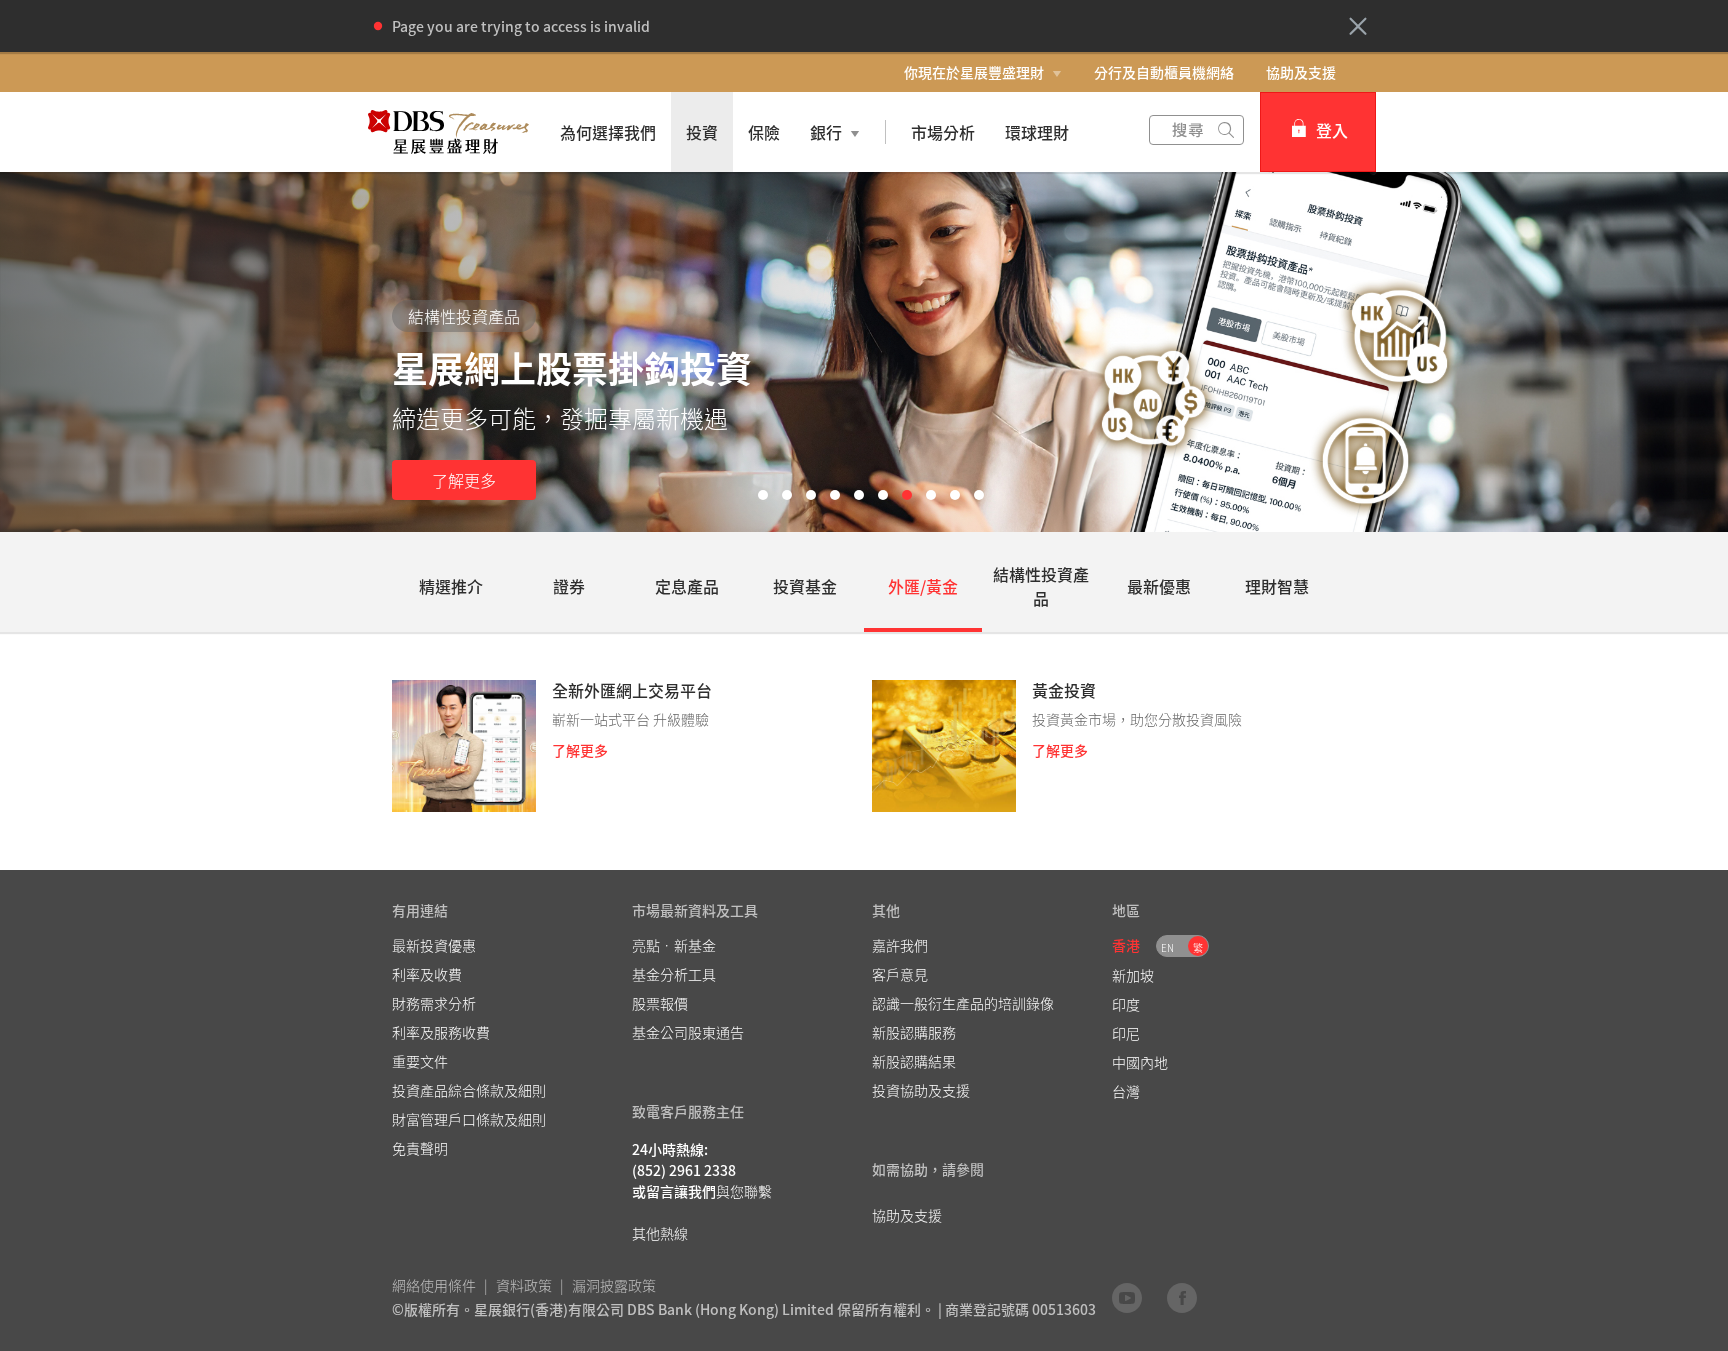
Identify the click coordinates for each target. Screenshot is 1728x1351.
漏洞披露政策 (614, 1285)
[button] (1358, 26)
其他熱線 (660, 1233)
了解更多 (464, 480)
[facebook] (1182, 1297)
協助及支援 (1301, 72)
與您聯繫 (744, 1191)
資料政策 (524, 1285)
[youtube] (1127, 1297)
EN (1167, 947)
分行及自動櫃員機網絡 (1164, 72)
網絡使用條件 (434, 1285)
